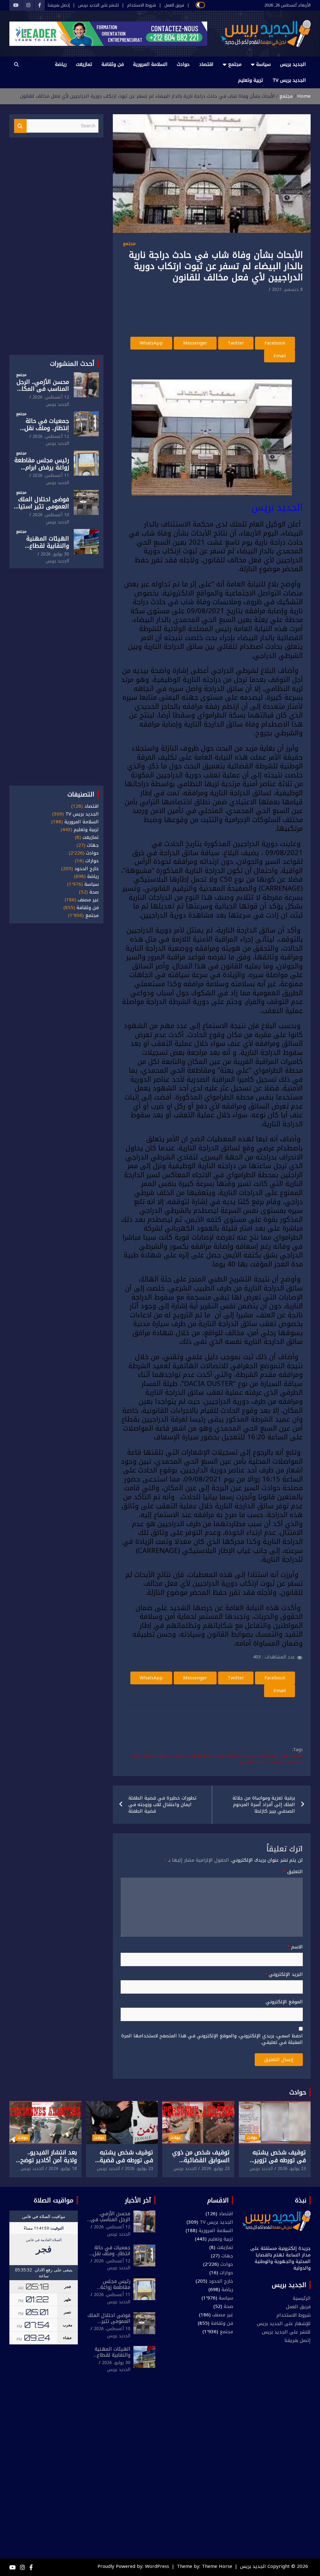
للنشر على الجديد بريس (98, 5)
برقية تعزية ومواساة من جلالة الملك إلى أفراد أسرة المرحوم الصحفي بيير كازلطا (264, 1805)
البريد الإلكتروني (284, 1974)
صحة (94, 892)
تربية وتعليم (251, 80)
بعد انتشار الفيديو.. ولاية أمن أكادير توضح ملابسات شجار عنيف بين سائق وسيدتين (46, 2164)
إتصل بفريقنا (59, 5)
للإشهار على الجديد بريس (284, 2324)
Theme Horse (217, 2566)
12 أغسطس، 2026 (51, 397)
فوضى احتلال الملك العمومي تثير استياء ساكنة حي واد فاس (42, 507)
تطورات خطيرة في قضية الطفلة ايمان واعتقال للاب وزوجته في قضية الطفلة (162, 1805)
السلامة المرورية (150, 64)
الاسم (295, 1947)
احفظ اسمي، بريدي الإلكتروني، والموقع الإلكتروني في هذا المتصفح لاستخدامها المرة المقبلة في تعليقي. (212, 2039)
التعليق (293, 1872)
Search (20, 126)
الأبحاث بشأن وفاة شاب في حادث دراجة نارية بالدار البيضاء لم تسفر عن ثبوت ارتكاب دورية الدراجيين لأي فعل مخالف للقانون (217, 1759)
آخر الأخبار (138, 2200)
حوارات (92, 861)
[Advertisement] (189, 311)
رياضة (61, 64)
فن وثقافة (113, 64)
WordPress (157, 2566)
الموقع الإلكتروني (284, 2002)
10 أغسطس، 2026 (51, 515)
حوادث (183, 64)
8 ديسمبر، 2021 (287, 289)
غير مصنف (88, 900)
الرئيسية (302, 2298)
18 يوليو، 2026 (63, 2169)
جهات (93, 845)
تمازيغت (84, 64)
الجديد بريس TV (289, 80)
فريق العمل (174, 5)
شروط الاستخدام (142, 5)
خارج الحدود (87, 869)
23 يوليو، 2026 (292, 2169)
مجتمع (235, 64)
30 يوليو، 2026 (55, 554)
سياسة (263, 64)
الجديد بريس (293, 64)
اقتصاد (206, 64)
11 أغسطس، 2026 (51, 475)
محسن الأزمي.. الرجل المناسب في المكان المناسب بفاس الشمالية (43, 393)
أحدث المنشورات (72, 364)
